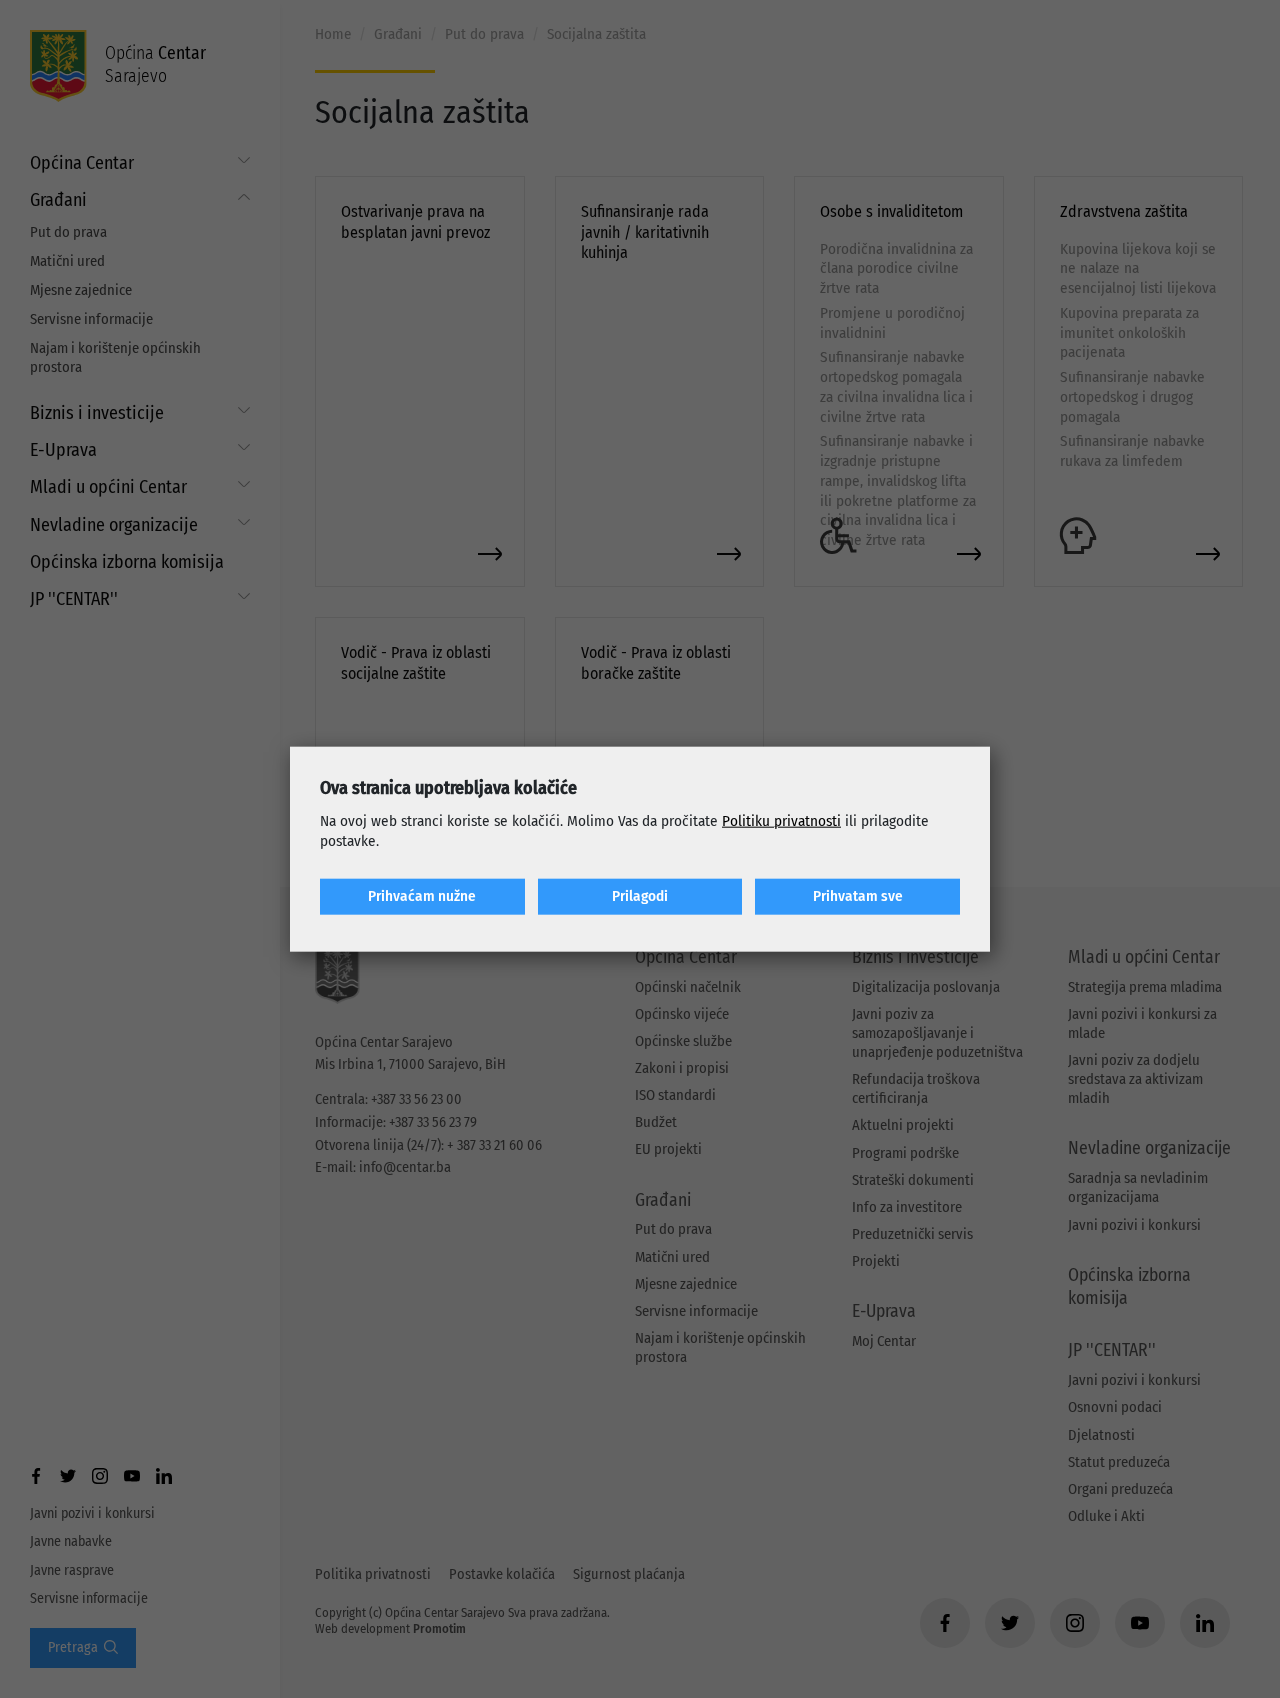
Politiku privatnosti (781, 821)
